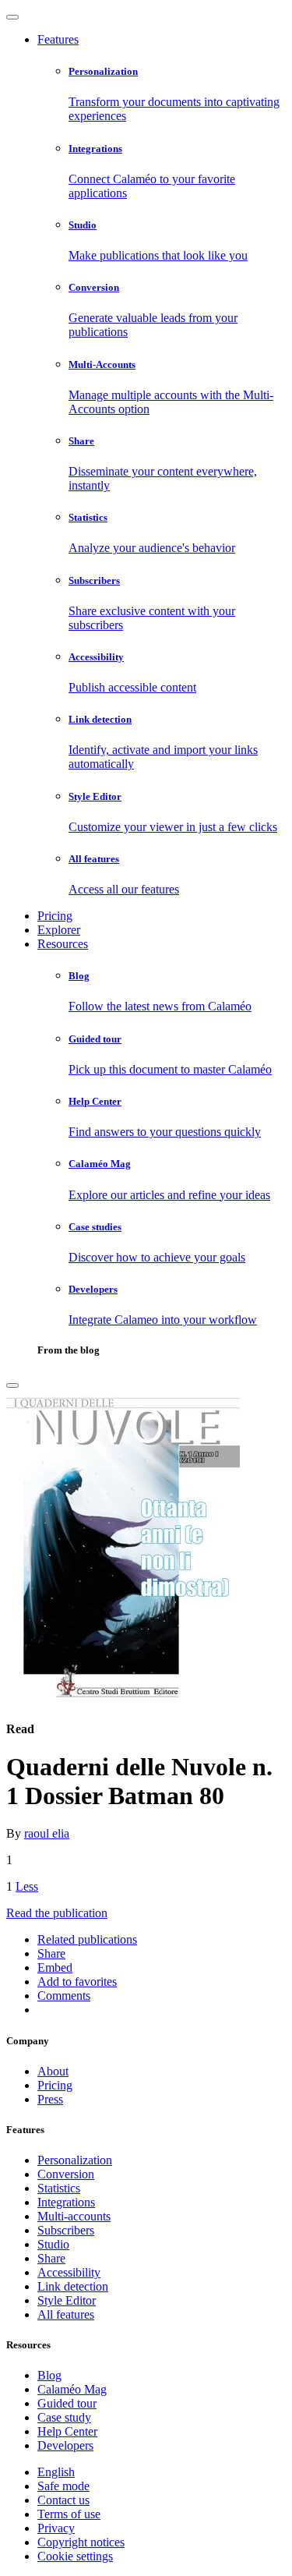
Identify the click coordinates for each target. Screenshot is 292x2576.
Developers (65, 2445)
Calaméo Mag (72, 2389)
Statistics (59, 2188)
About (53, 2071)
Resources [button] (63, 944)
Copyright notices (81, 2542)
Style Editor (67, 2300)
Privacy (56, 2528)
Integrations (66, 2202)
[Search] (12, 1385)
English (56, 2472)
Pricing (55, 916)
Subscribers (66, 2230)
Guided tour (67, 2403)
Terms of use (69, 2514)
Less (27, 1886)
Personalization (75, 2160)
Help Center (67, 2431)
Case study (64, 2417)
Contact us (63, 2500)
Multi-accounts (74, 2216)
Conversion (66, 2174)
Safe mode (63, 2486)
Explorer (59, 930)
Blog (49, 2375)
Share (51, 2258)
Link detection (73, 2286)
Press (50, 2099)
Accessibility (69, 2272)
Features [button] (58, 39)
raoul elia (47, 1833)
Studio (53, 2244)
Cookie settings (75, 2556)
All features (66, 2314)
